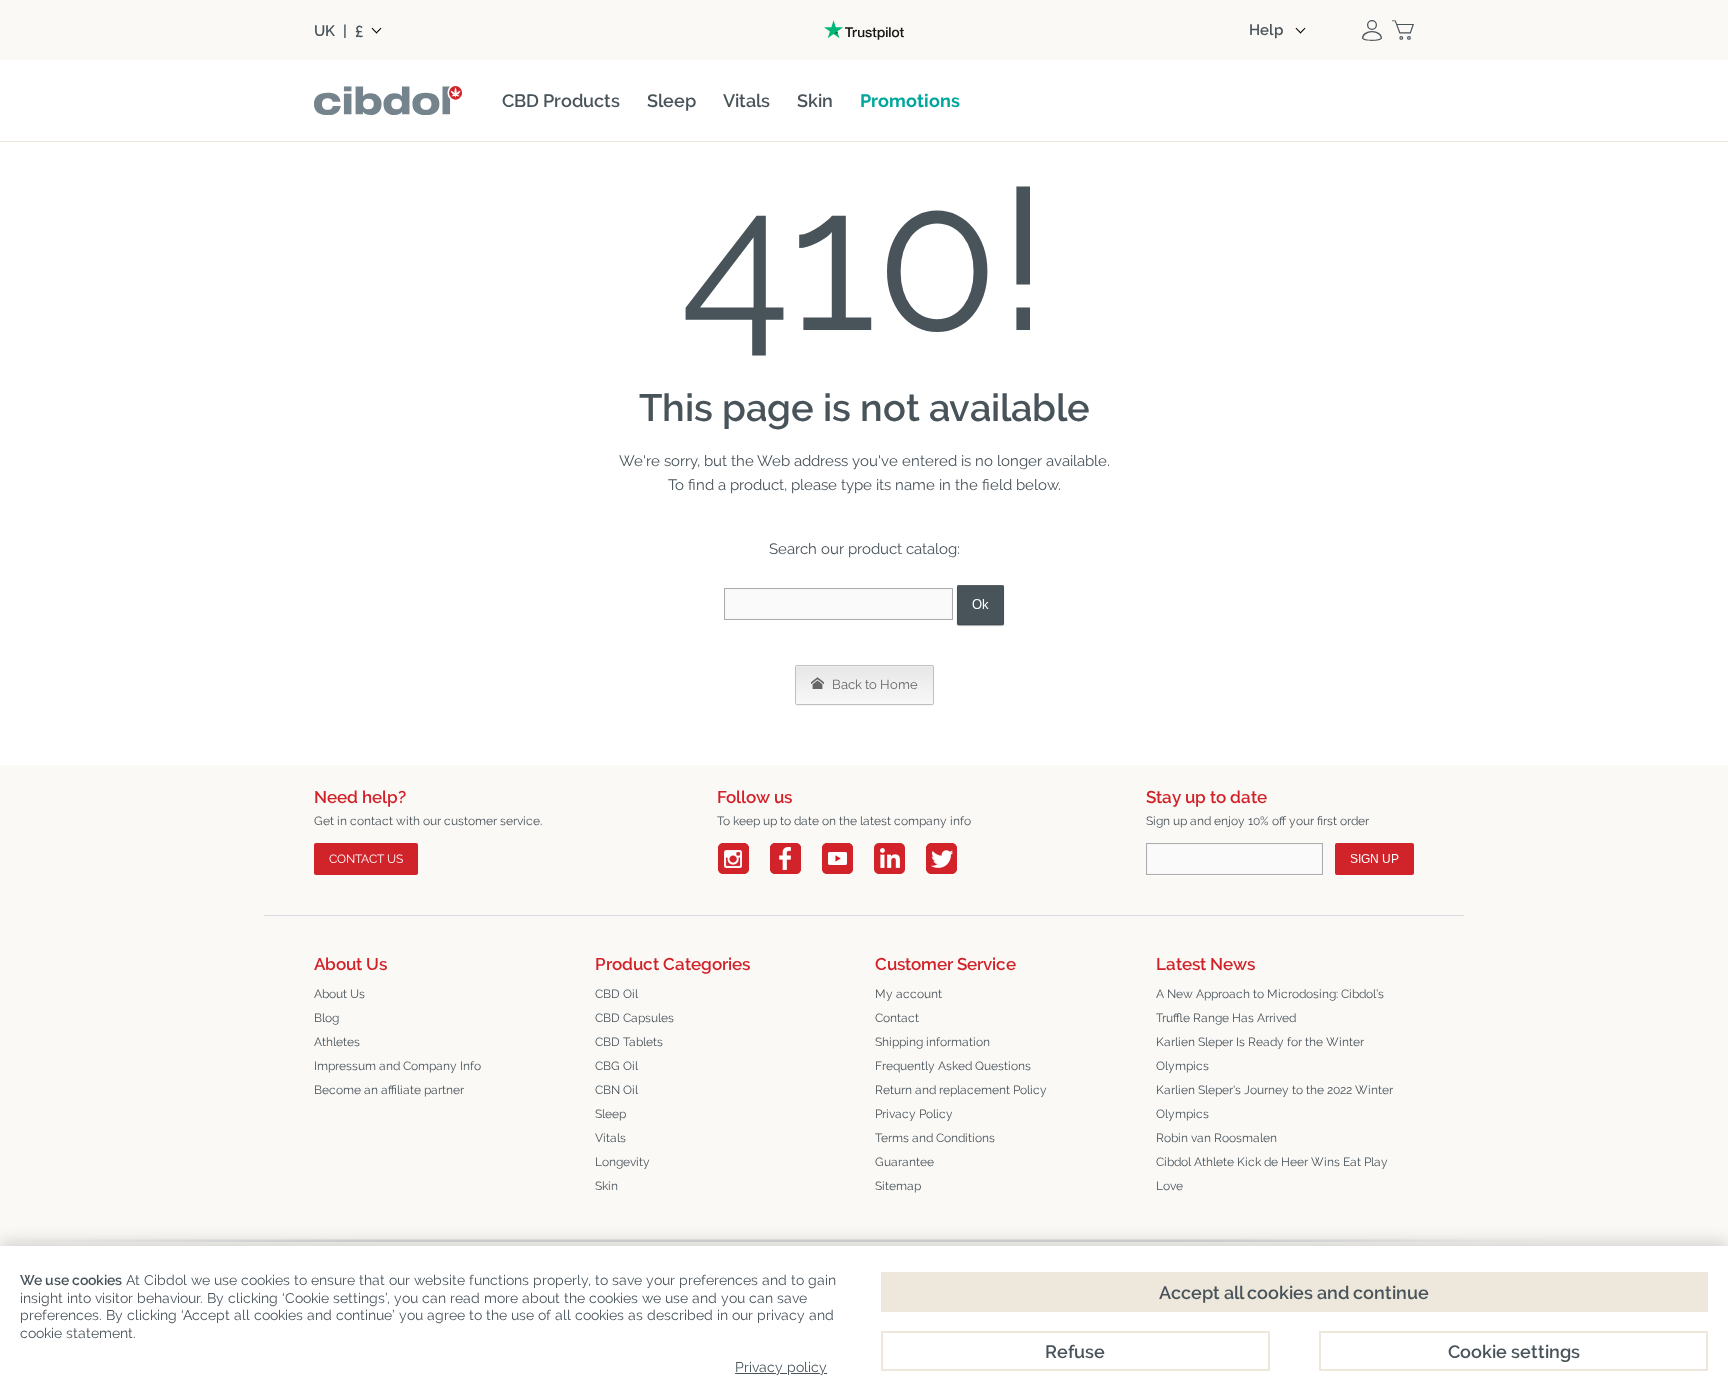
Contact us (366, 859)
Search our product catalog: (864, 549)
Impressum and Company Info (397, 1066)
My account (908, 994)
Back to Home (873, 684)
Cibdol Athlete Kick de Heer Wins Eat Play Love (1272, 1174)
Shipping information (932, 1042)
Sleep (610, 1114)
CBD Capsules (634, 1018)
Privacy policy (781, 1367)
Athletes (337, 1042)
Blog (326, 1018)
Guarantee (904, 1162)
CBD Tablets (629, 1042)
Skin (606, 1186)
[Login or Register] (1372, 30)
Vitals (610, 1138)
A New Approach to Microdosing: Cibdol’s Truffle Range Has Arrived (1270, 1006)
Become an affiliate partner (389, 1090)
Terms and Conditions (935, 1138)
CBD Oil (616, 994)
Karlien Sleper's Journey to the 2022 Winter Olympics (1274, 1102)
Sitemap (898, 1186)
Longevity (622, 1162)
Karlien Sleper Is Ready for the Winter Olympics (1260, 1054)
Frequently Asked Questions (953, 1066)
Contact (897, 1018)
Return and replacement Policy (961, 1090)
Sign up (1374, 859)
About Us (339, 994)
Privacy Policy (914, 1114)
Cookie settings (1514, 1351)
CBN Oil (616, 1090)
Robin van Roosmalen (1216, 1138)
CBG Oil (616, 1066)
